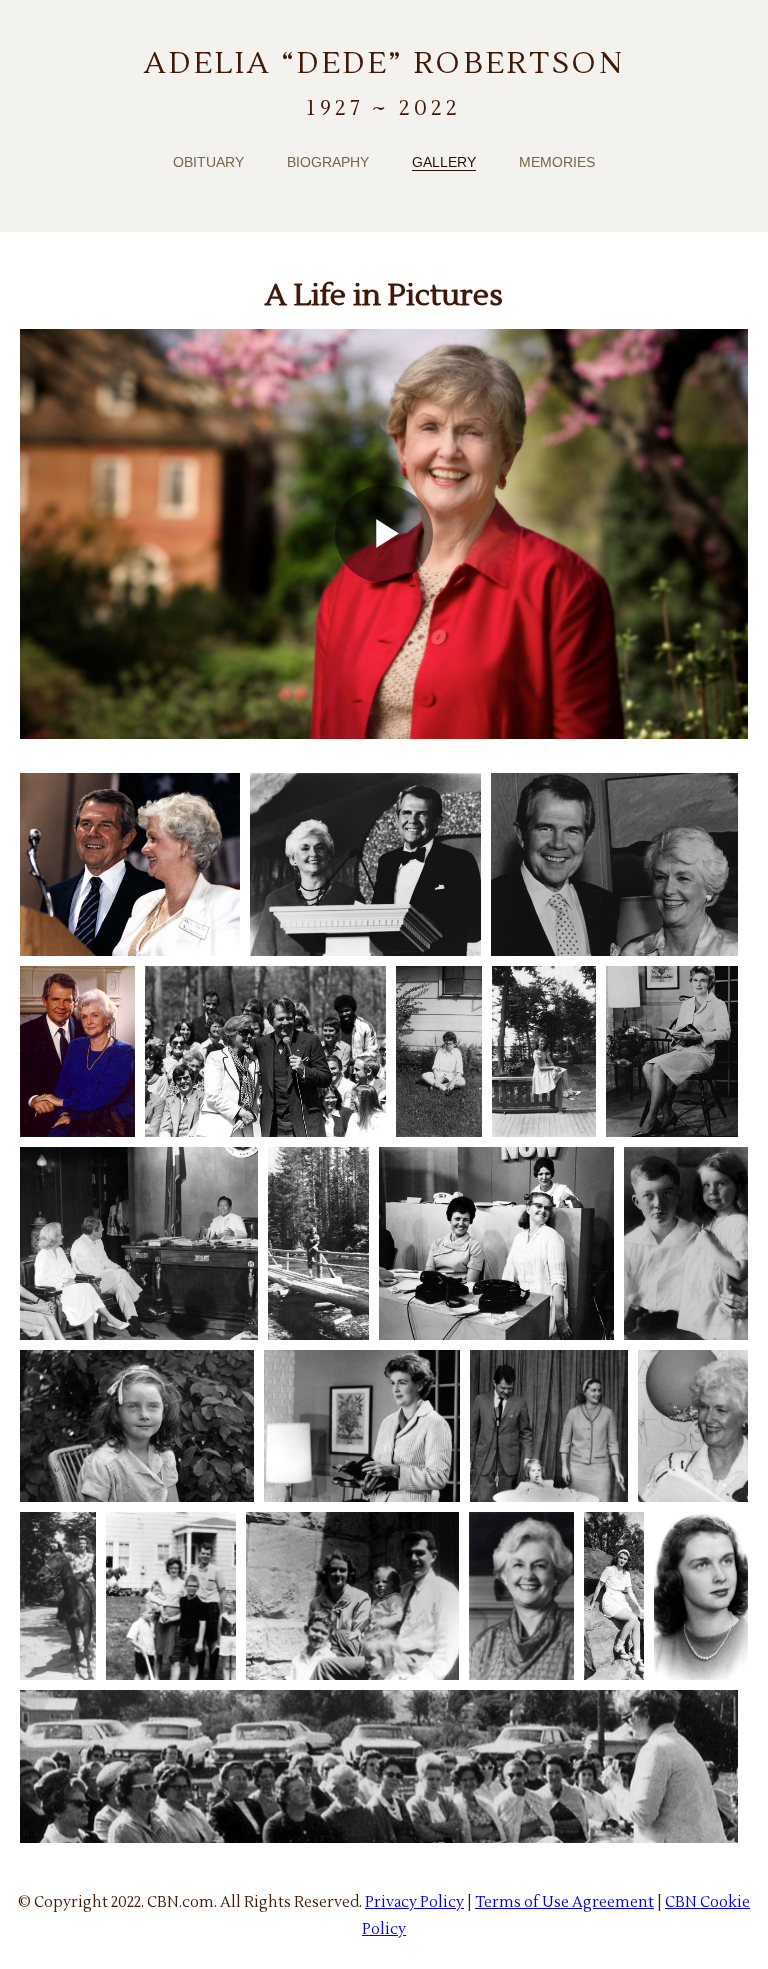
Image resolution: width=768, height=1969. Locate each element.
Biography (328, 162)
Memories (557, 162)
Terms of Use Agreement (564, 1902)
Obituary (208, 162)
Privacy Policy (414, 1902)
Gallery (444, 162)
